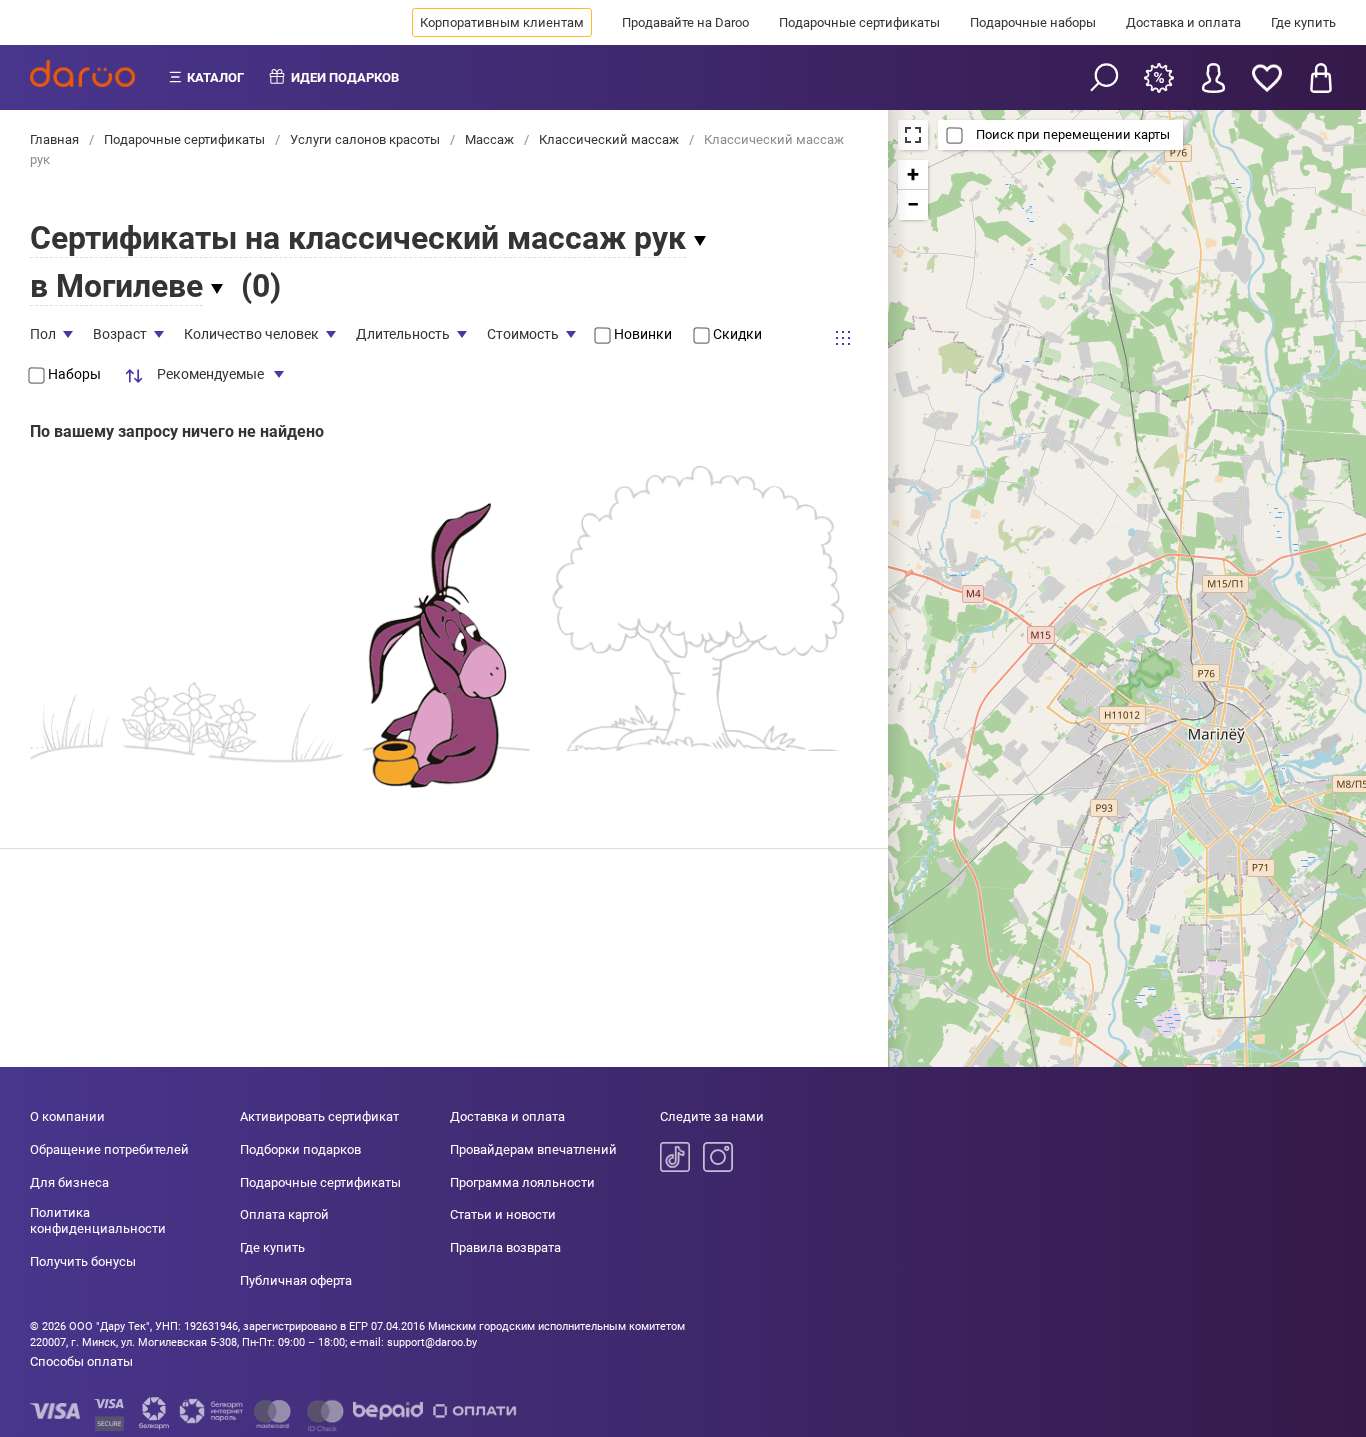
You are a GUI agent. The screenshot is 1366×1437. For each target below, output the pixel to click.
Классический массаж (609, 139)
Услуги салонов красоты (365, 139)
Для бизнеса (69, 1182)
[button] (913, 175)
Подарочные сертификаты (859, 22)
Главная (56, 139)
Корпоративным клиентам (502, 22)
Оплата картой (284, 1214)
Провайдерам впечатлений (533, 1149)
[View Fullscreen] (913, 135)
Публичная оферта (296, 1280)
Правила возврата (505, 1247)
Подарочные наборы (1033, 22)
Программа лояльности (522, 1182)
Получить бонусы (83, 1261)
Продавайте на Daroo (685, 22)
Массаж (489, 139)
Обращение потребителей (109, 1149)
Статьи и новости (503, 1214)
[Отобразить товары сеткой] (843, 338)
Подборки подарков (300, 1149)
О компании (67, 1116)
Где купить (1303, 22)
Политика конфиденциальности (98, 1220)
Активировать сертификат (319, 1116)
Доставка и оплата (1183, 22)
